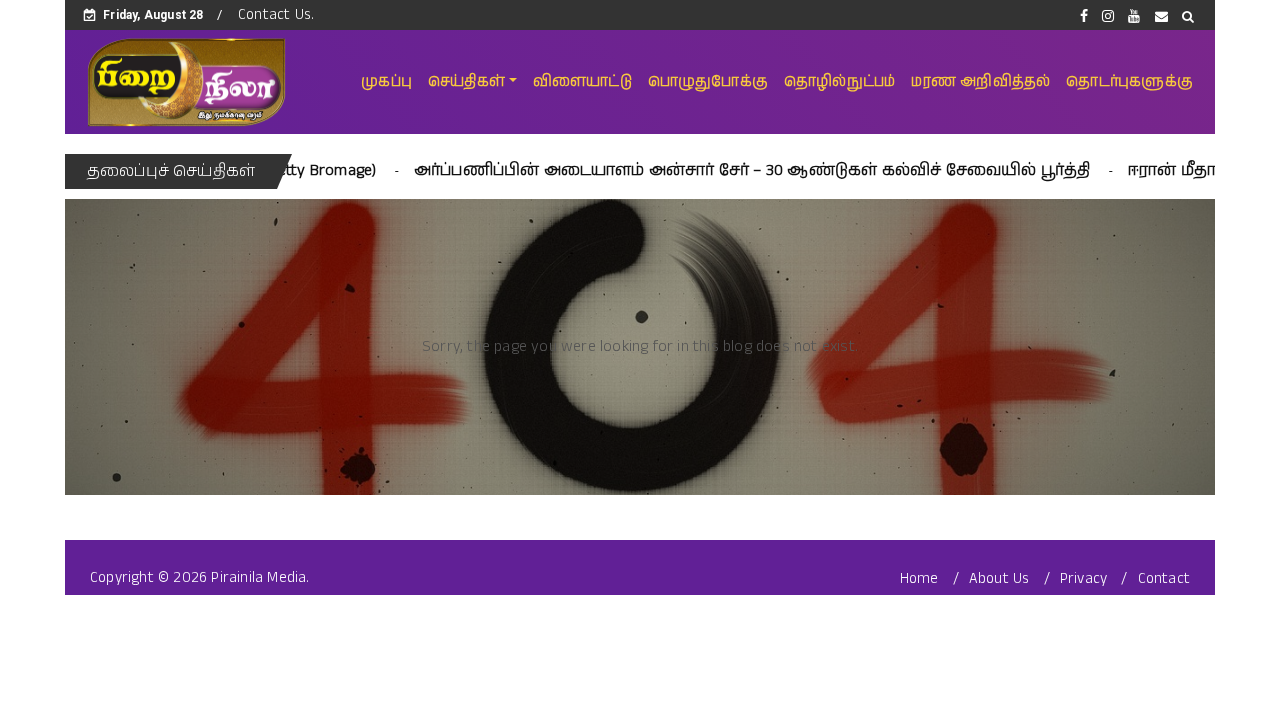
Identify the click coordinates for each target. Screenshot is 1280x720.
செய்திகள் (466, 81)
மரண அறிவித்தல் (980, 81)
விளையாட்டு (582, 81)
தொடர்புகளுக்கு (1129, 81)
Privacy (1083, 578)
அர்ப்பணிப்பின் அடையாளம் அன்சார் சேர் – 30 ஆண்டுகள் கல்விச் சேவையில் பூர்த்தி (703, 170)
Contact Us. (276, 14)
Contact (1164, 578)
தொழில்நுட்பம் (839, 81)
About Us (999, 578)
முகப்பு (386, 81)
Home (919, 578)
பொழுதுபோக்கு (708, 81)
